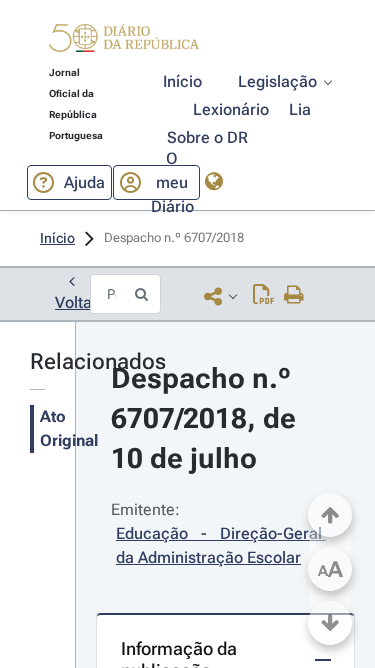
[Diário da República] (124, 42)
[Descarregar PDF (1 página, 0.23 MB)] (263, 296)
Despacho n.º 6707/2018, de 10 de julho (207, 418)
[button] (124, 41)
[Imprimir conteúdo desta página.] (294, 296)
